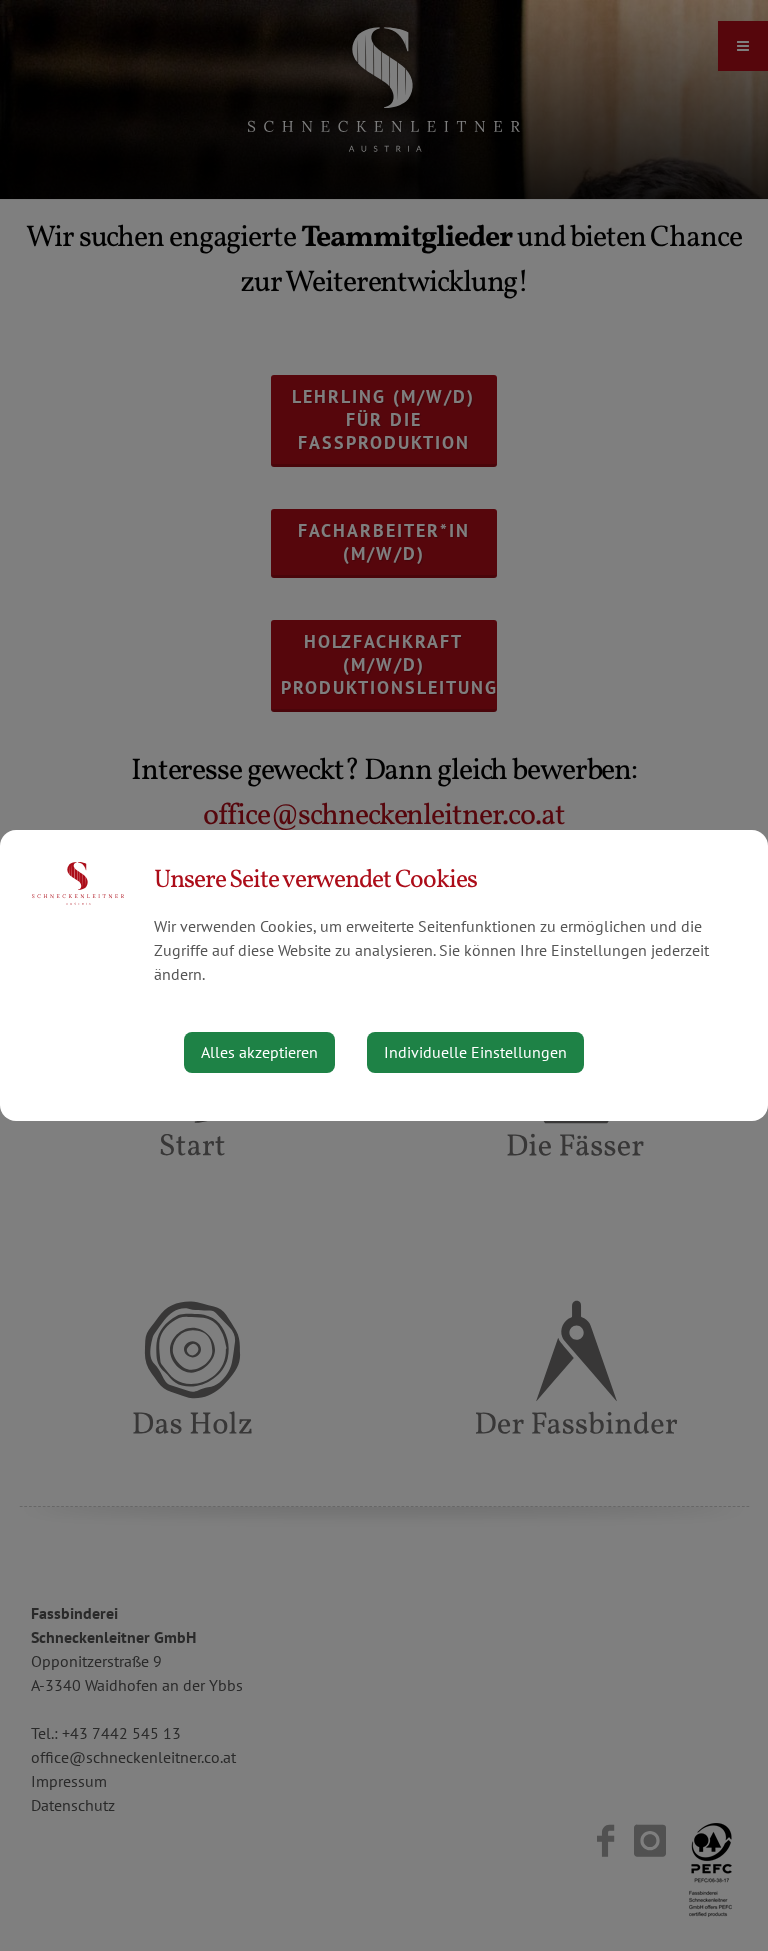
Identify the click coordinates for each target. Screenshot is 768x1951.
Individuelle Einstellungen (475, 1052)
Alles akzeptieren (259, 1052)
